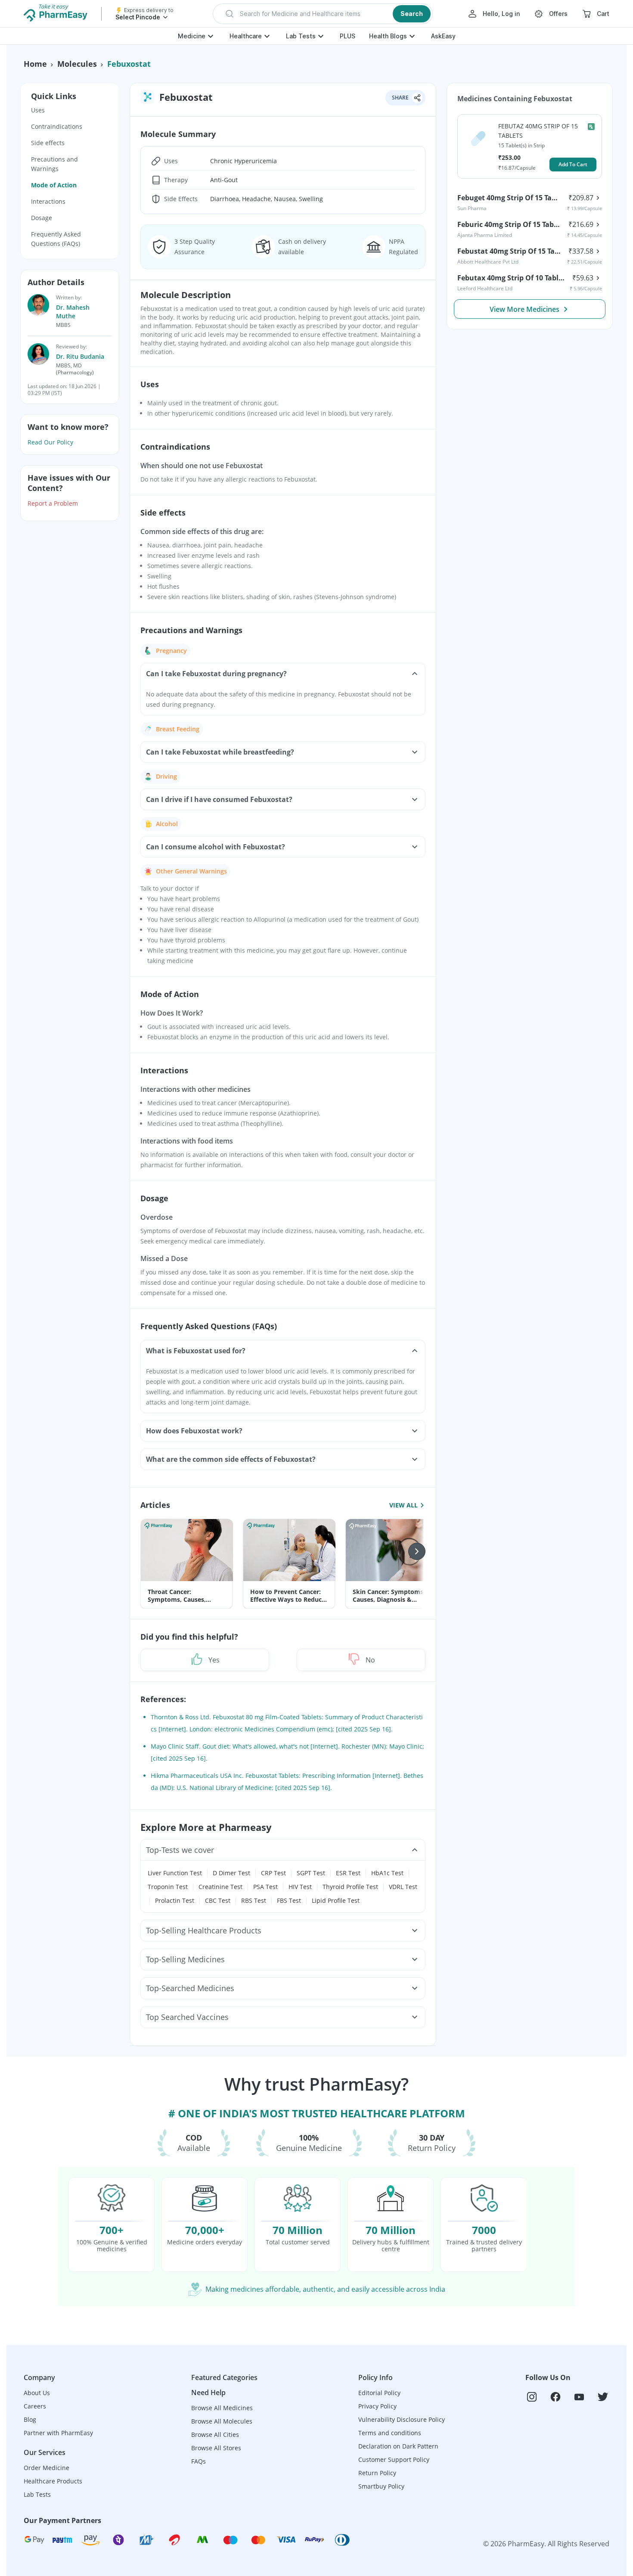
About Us (37, 2393)
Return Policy (377, 2473)
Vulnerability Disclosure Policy (402, 2419)
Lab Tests (301, 36)
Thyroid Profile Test (350, 1887)
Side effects (48, 143)
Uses (38, 110)
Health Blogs (388, 36)
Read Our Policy (50, 442)
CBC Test (218, 1900)
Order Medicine (47, 2468)
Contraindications (57, 126)
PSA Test (265, 1887)
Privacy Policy (377, 2406)
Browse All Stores (216, 2448)
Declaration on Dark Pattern (398, 2446)
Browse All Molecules (222, 2421)
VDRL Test (403, 1887)
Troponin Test (168, 1887)
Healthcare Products (53, 2481)
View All (403, 1505)
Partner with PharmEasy (58, 2433)
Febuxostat (129, 64)
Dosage (42, 218)
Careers (35, 2406)
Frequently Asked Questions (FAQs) (56, 239)
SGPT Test (311, 1873)
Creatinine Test (220, 1887)
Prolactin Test (175, 1900)
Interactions (48, 201)
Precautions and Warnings (54, 164)
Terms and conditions (390, 2433)
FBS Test (289, 1900)
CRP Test (273, 1873)
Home (35, 64)
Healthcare (246, 36)
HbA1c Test (387, 1873)
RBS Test (254, 1900)
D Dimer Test (231, 1873)
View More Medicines (524, 309)
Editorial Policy (379, 2393)
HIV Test (300, 1887)
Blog (30, 2419)
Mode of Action (54, 185)
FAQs (199, 2461)
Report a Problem (53, 503)
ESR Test (348, 1873)
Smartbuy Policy (381, 2486)
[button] (323, 14)
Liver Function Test (175, 1873)
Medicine (192, 36)
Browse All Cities (215, 2435)
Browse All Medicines (222, 2408)
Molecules (77, 64)
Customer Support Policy (394, 2459)
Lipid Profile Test (336, 1900)
